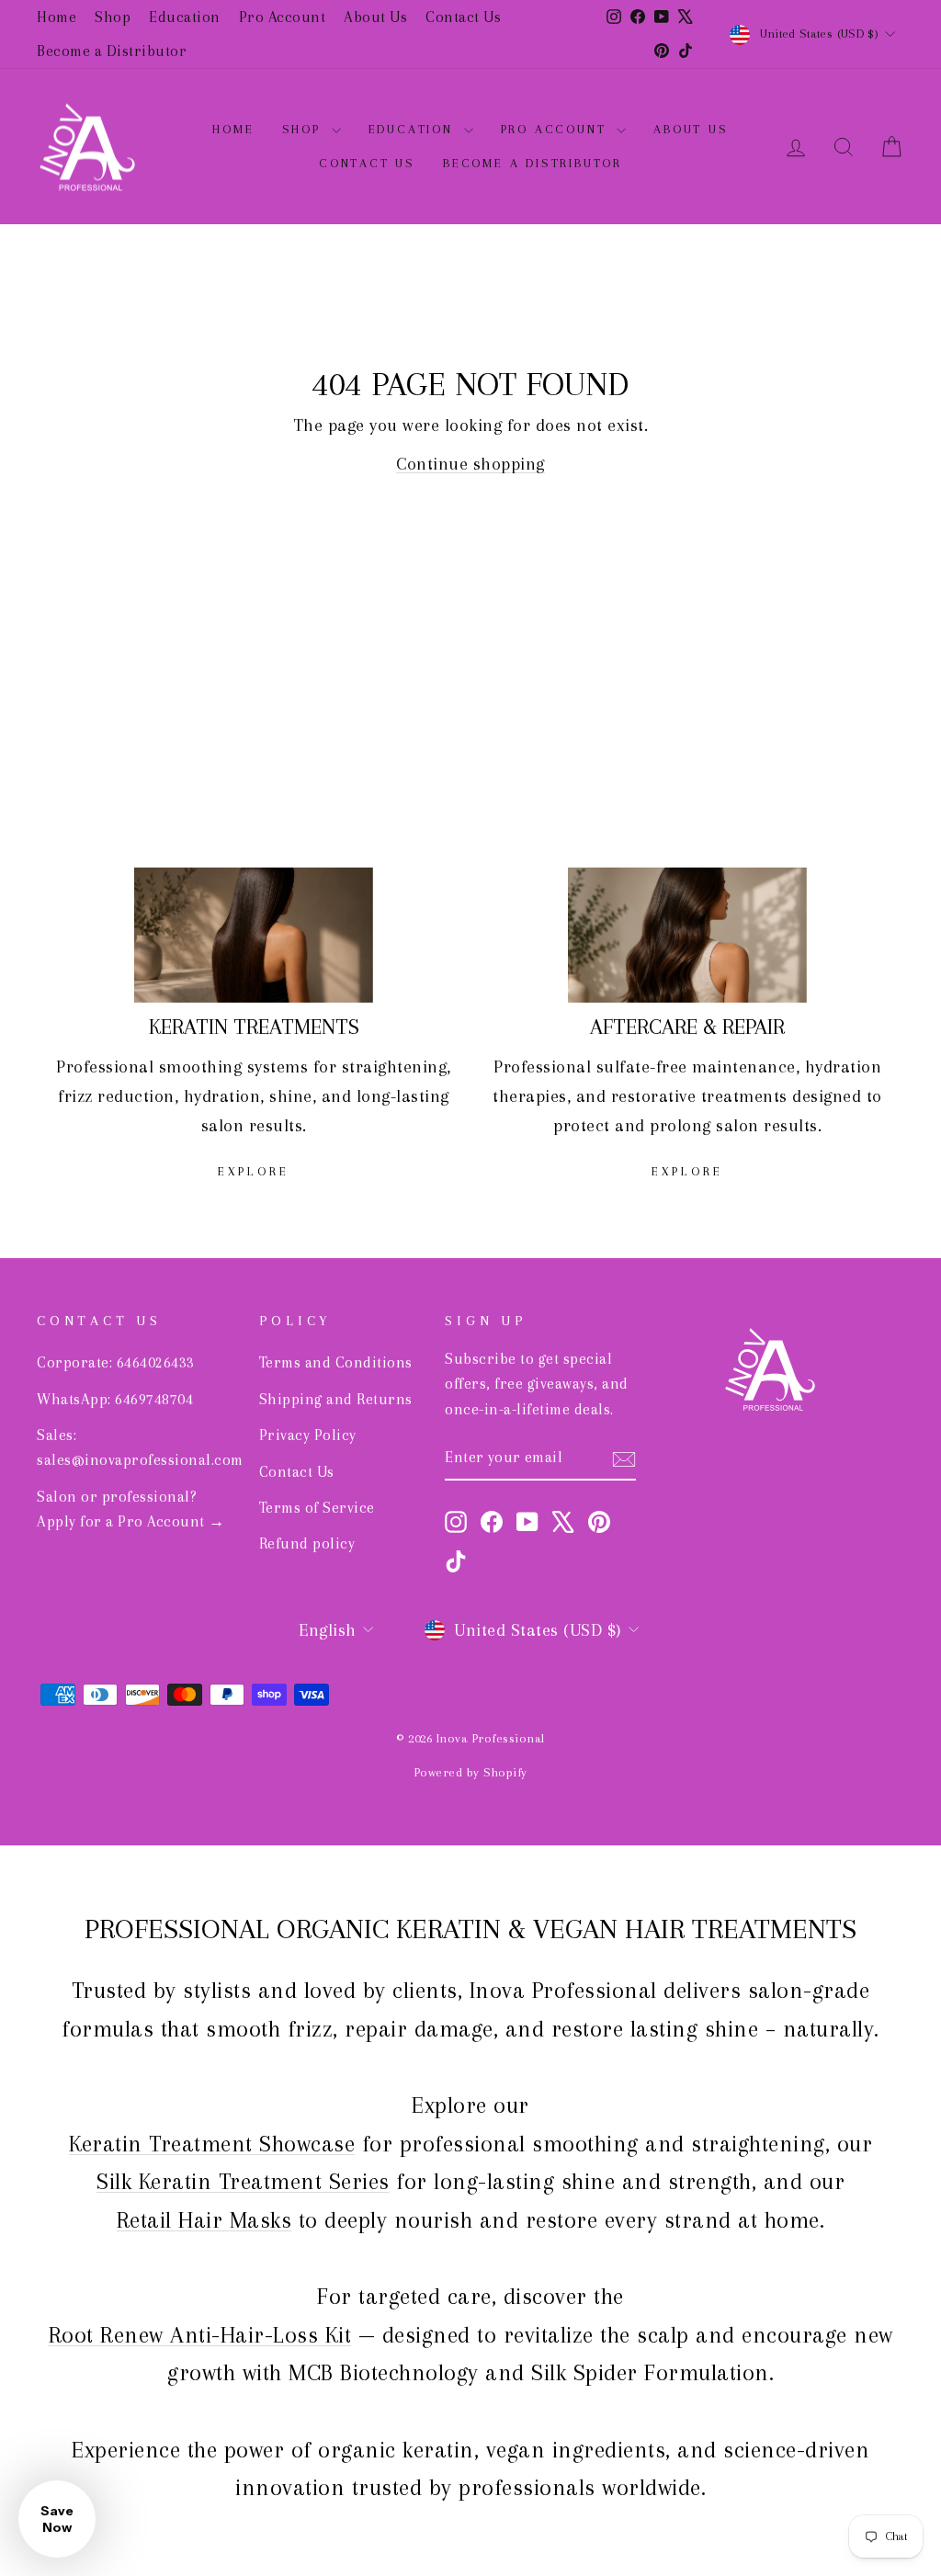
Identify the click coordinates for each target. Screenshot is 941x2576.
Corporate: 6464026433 (116, 1362)
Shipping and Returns (336, 1399)
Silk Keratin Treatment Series (243, 2181)
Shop (113, 17)
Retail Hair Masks (204, 2220)
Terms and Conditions (336, 1362)
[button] (57, 2519)
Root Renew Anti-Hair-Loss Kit (200, 2335)
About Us (375, 17)
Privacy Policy (308, 1435)
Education (185, 17)
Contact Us (463, 17)
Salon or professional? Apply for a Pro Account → (131, 1509)
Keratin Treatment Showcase (212, 2144)
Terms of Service (317, 1508)
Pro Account (283, 17)
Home (57, 17)
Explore (254, 1171)
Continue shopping (470, 464)
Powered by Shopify (471, 1772)
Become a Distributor (112, 51)
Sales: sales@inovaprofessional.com (140, 1447)
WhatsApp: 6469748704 (115, 1399)
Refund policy (307, 1543)
